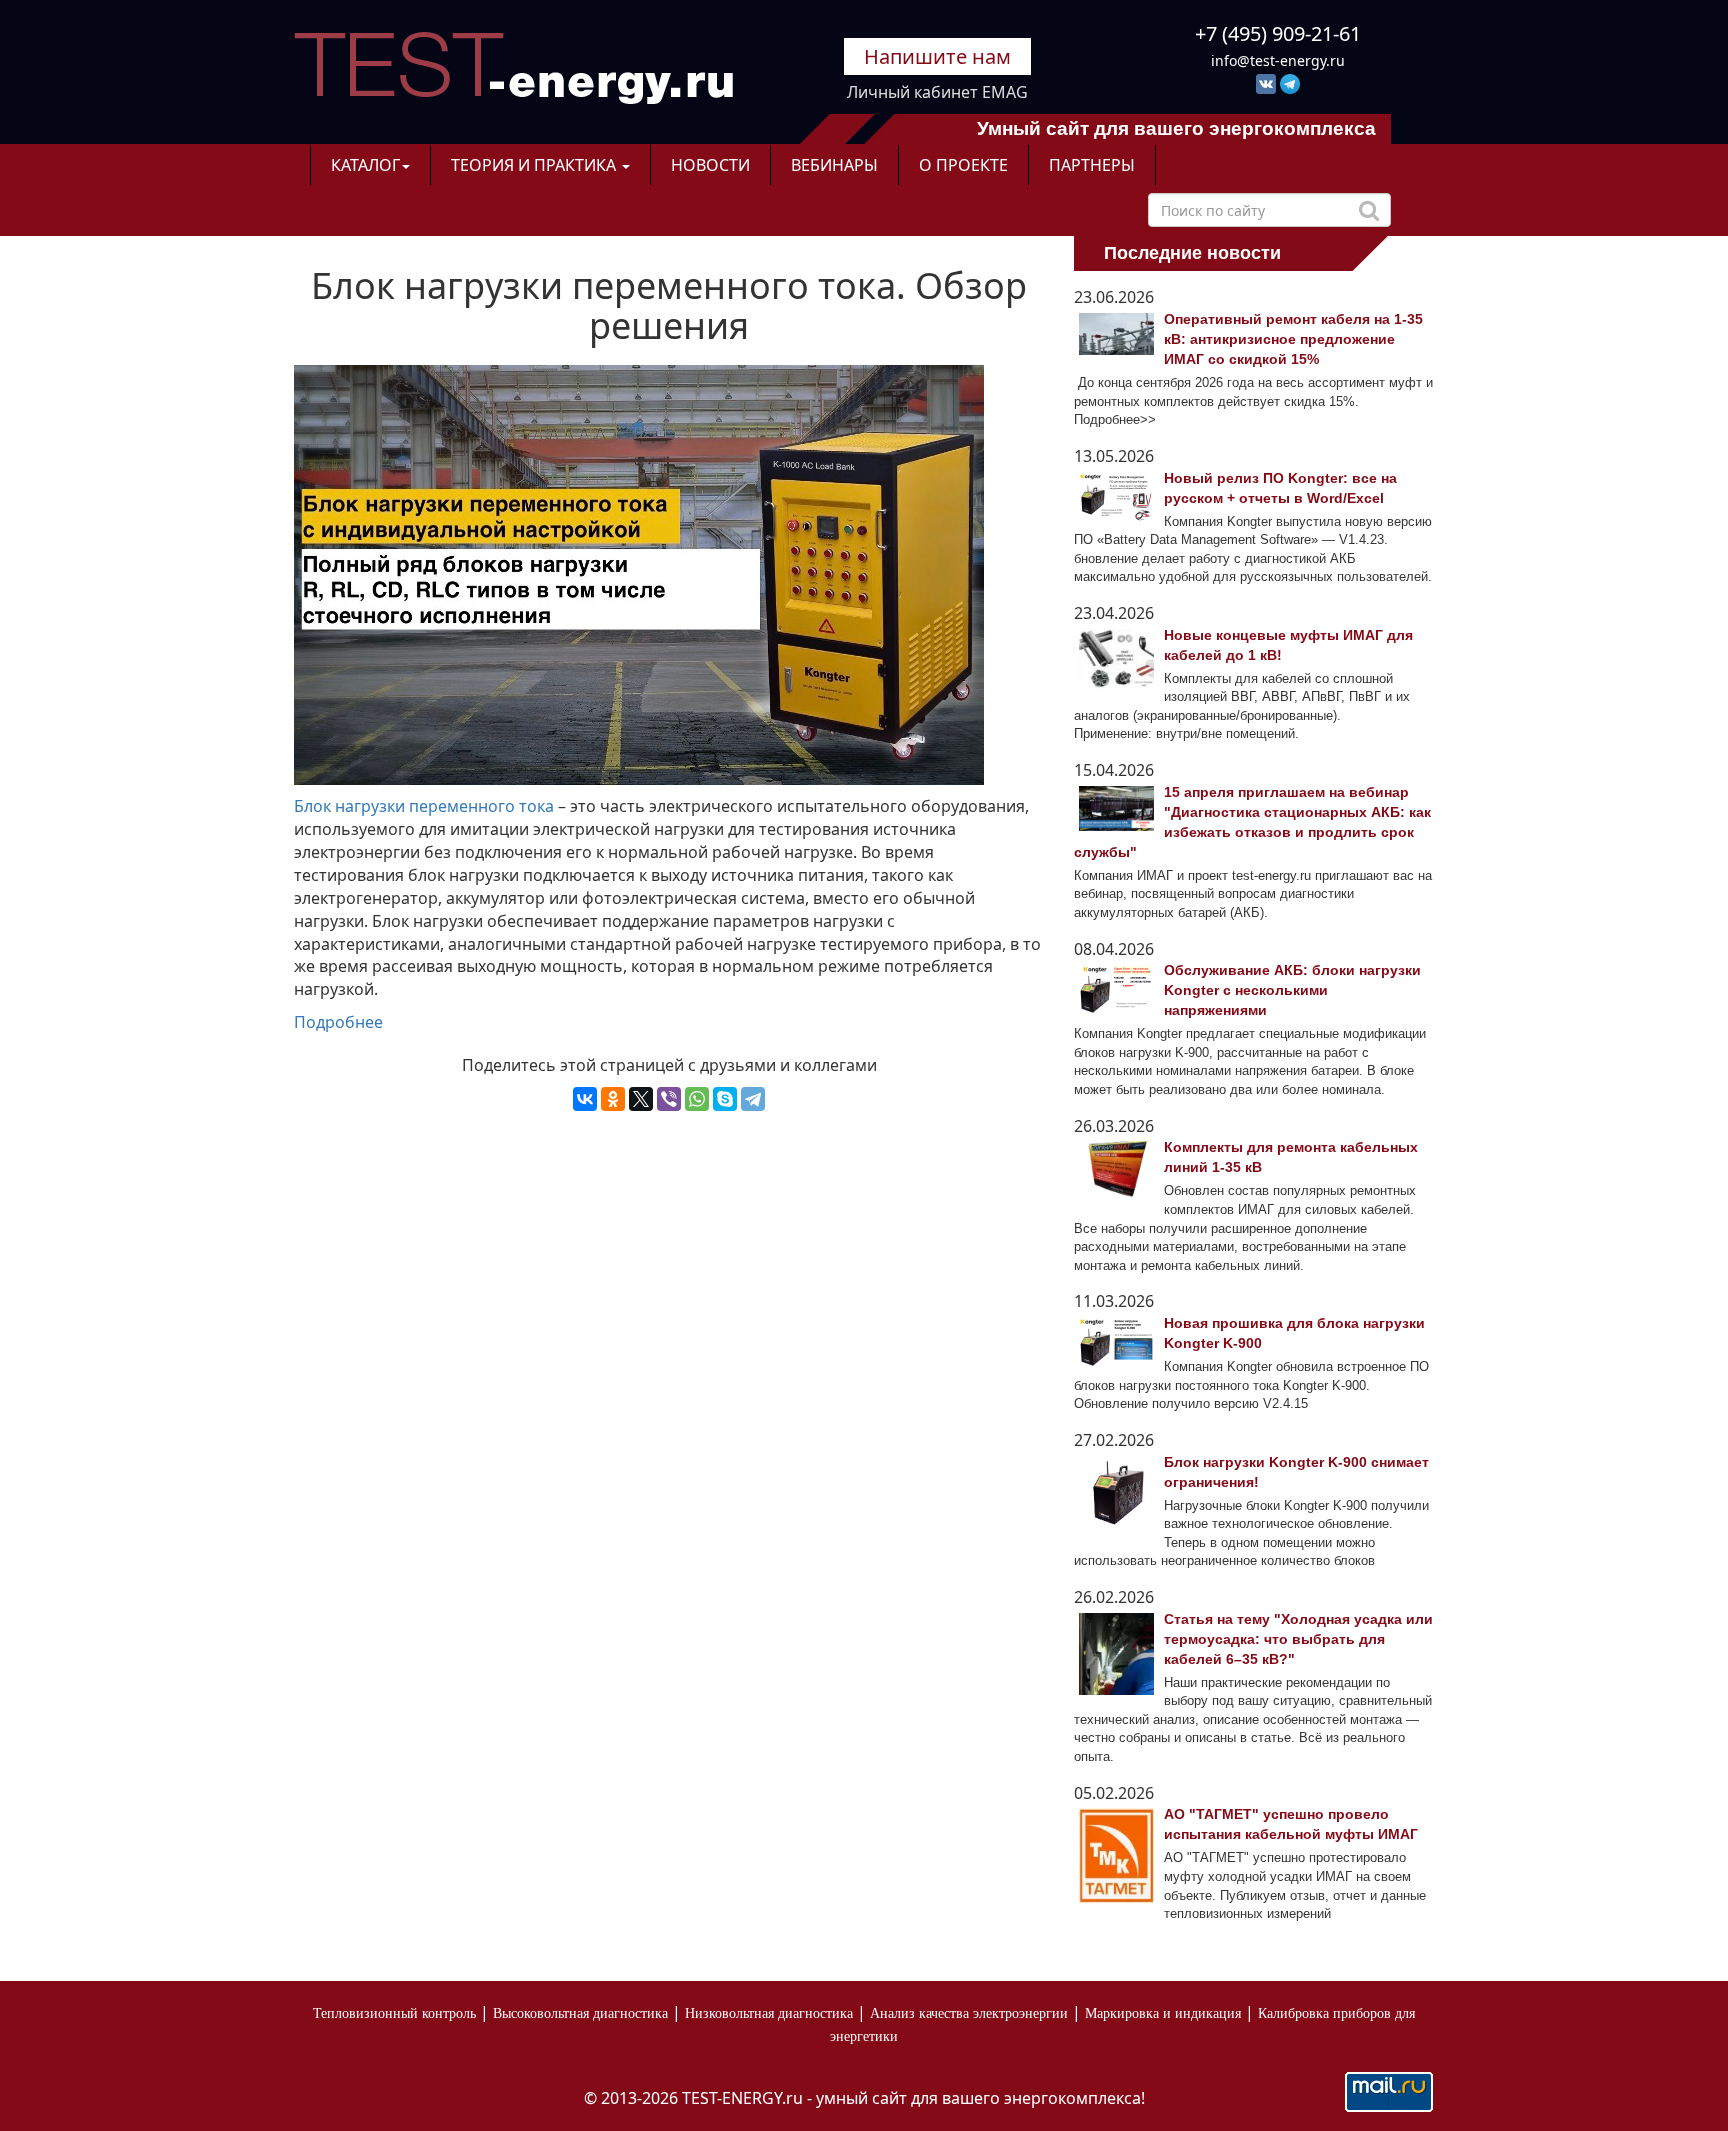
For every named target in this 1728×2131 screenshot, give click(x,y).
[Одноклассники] (613, 1099)
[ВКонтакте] (585, 1099)
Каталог (365, 165)
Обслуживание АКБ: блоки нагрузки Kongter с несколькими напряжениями (1292, 990)
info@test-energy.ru (1278, 60)
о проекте (963, 165)
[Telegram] (753, 1099)
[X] (641, 1099)
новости (710, 165)
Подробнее (338, 1022)
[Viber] (669, 1099)
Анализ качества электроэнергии (969, 2013)
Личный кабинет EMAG (937, 92)
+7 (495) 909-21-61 (1278, 33)
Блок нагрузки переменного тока (424, 806)
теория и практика (535, 165)
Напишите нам (937, 56)
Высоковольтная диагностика (580, 2013)
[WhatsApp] (697, 1099)
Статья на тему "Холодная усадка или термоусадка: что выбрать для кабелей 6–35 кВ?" (1298, 1639)
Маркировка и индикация (1163, 2013)
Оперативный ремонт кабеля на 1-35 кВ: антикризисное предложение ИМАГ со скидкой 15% (1293, 339)
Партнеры (1092, 165)
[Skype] (725, 1099)
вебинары (834, 165)
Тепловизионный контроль (394, 2013)
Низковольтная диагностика (769, 2013)
